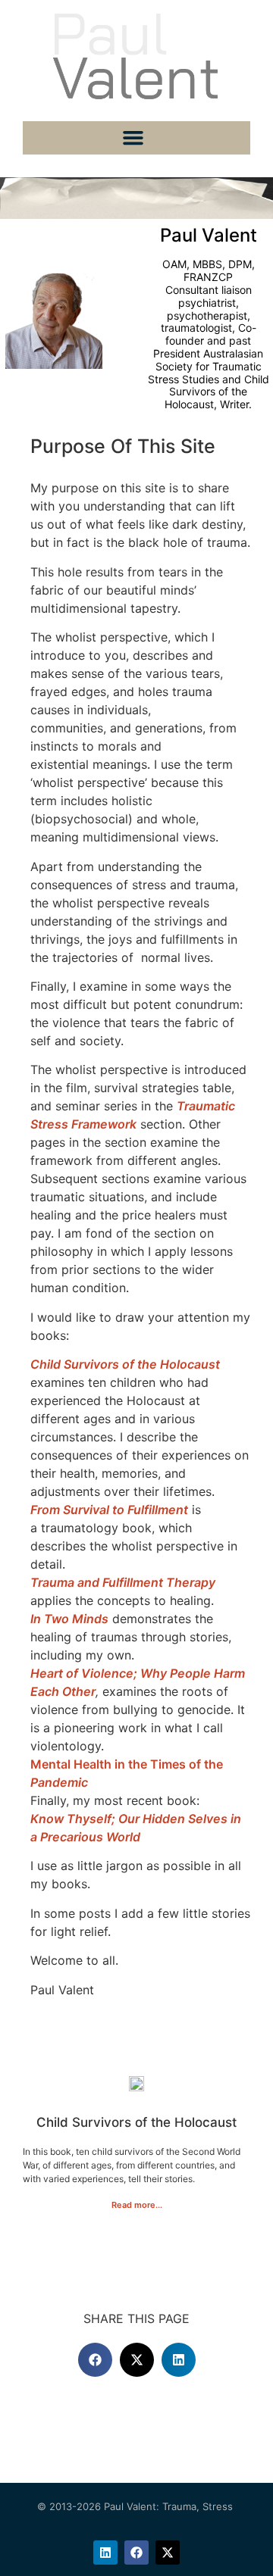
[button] (133, 138)
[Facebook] (136, 2553)
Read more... (137, 2205)
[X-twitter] (168, 2553)
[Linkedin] (105, 2553)
